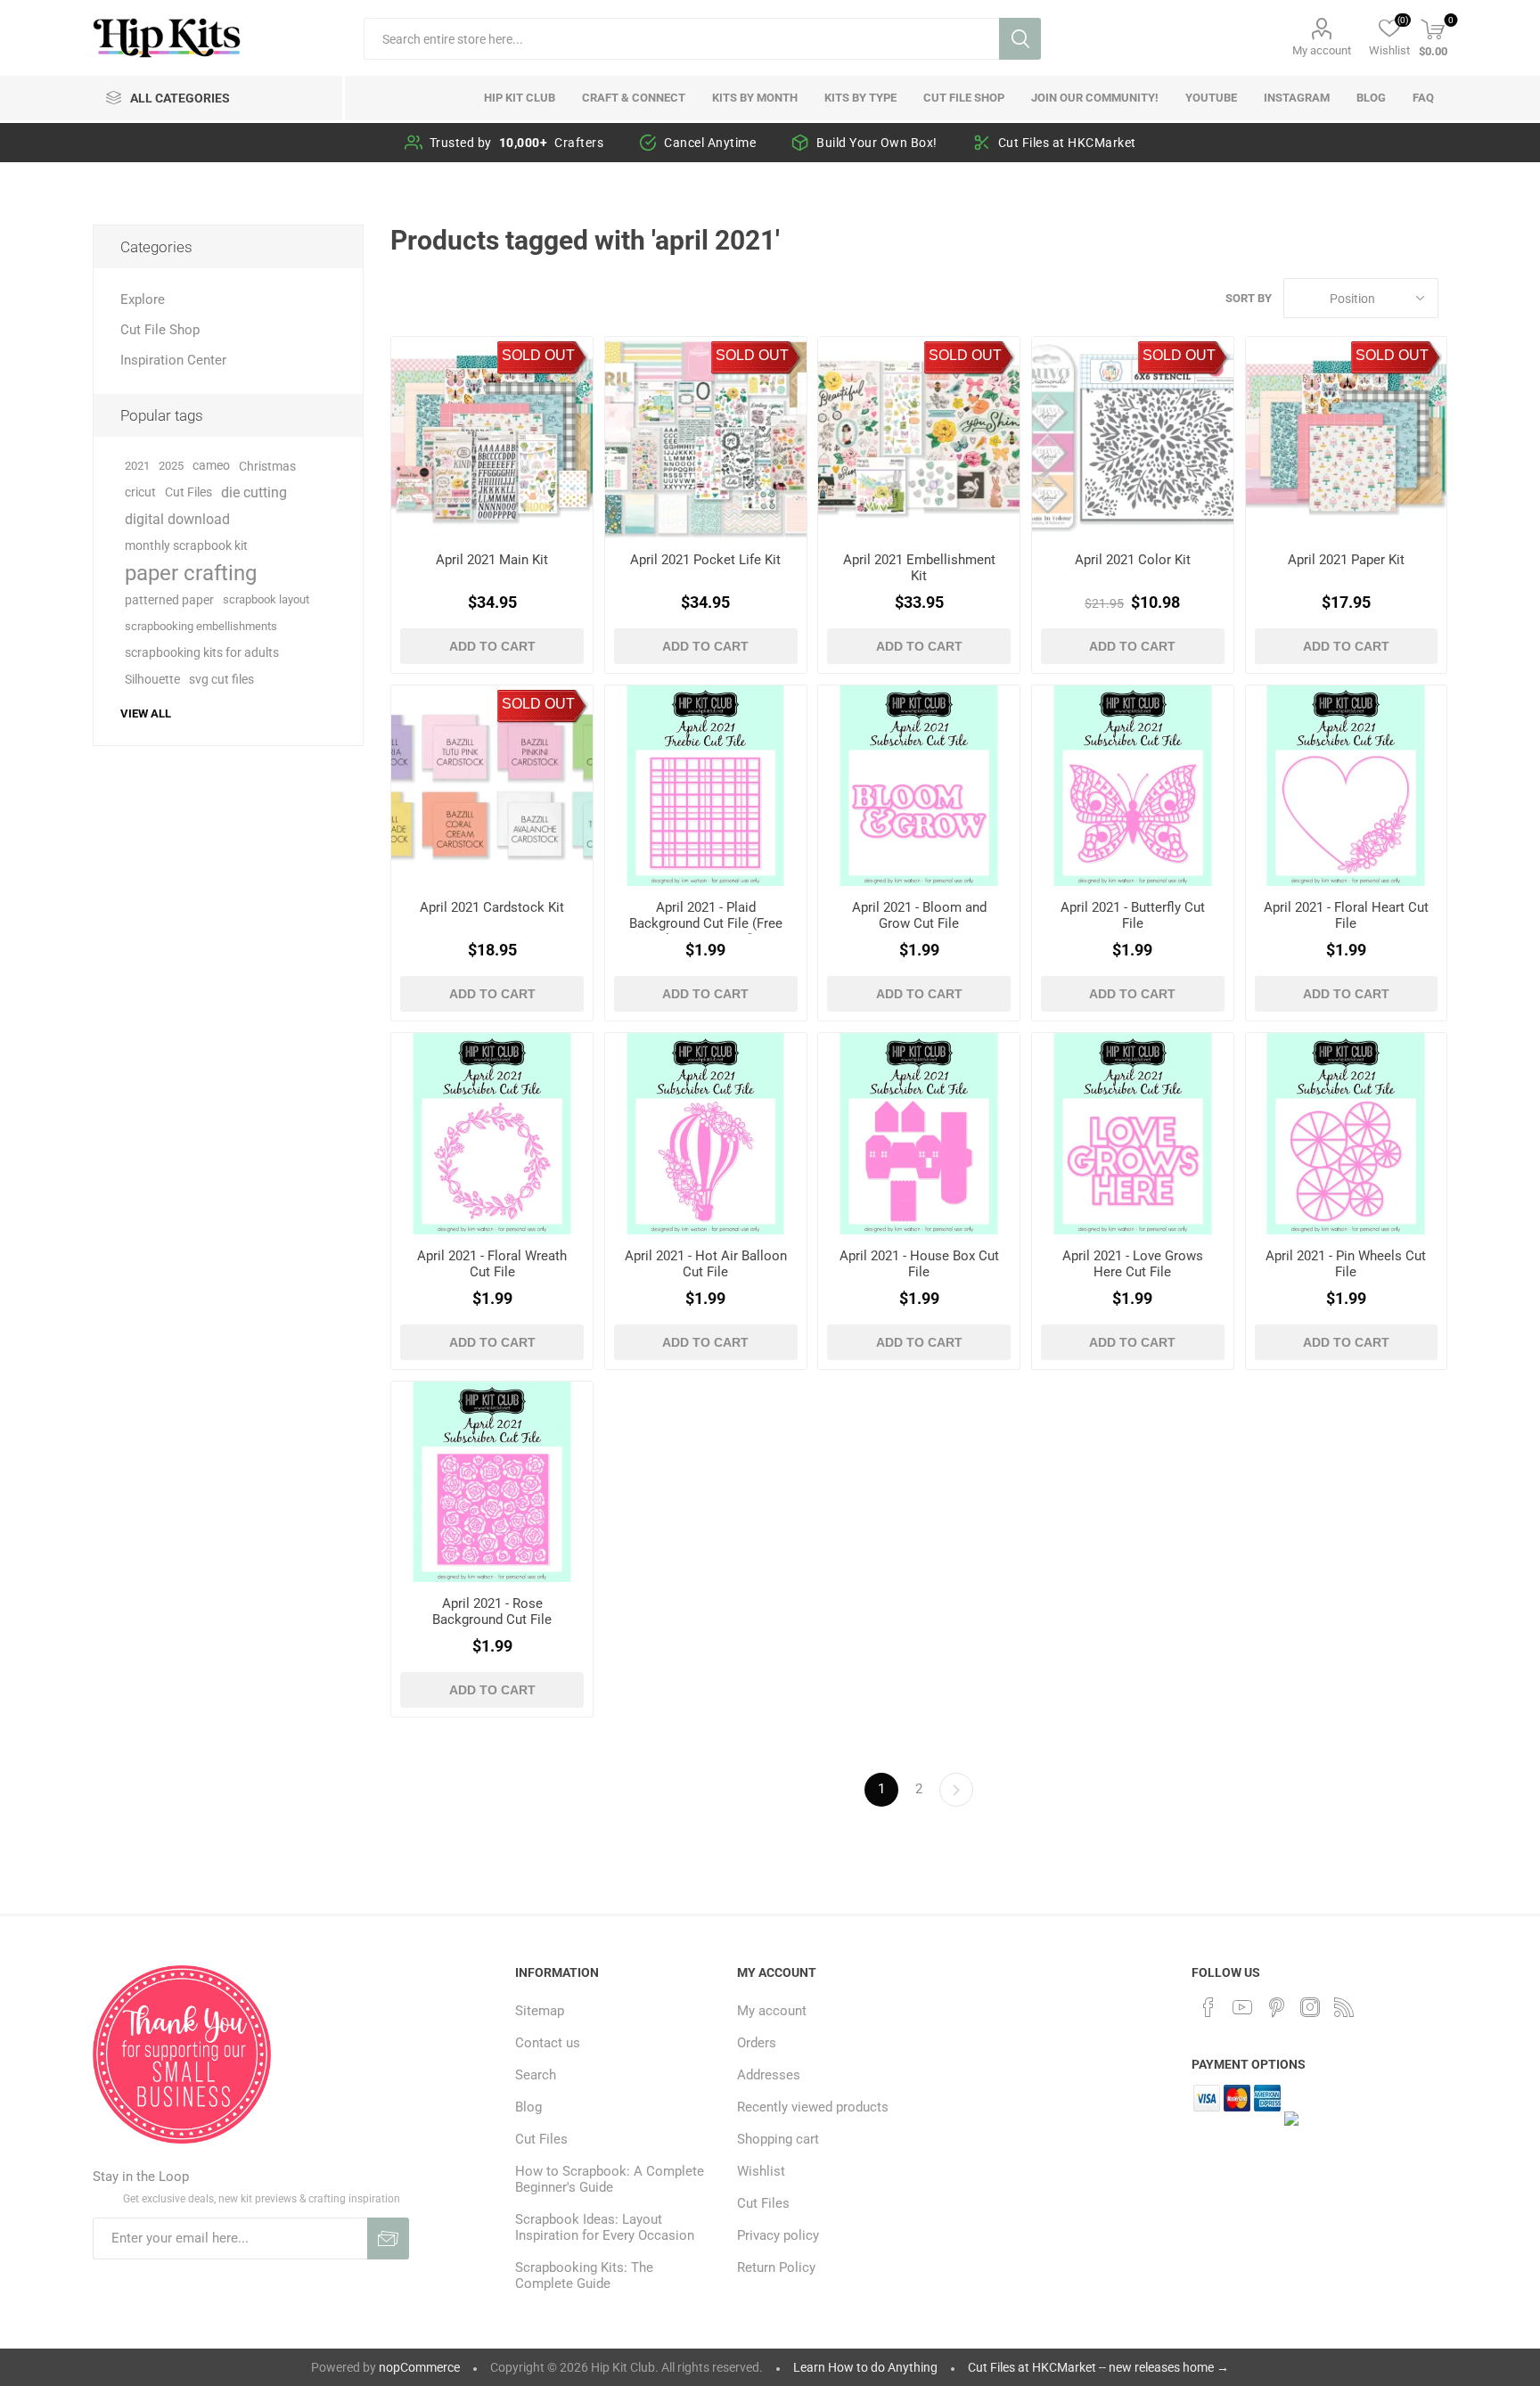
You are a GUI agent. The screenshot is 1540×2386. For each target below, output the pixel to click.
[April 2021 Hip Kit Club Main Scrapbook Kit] (492, 438)
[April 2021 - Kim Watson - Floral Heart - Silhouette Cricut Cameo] (1347, 786)
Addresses (769, 2075)
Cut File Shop (160, 330)
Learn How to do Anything (865, 2367)
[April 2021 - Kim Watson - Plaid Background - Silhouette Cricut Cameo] (706, 786)
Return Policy (776, 2267)
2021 (137, 466)
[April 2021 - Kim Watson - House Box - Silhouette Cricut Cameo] (919, 1134)
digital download (177, 519)
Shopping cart (778, 2139)
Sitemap (540, 2011)
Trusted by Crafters (517, 143)
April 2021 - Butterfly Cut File (1133, 915)
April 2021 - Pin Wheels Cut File (1346, 1264)
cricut (140, 492)
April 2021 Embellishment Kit (919, 568)
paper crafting (191, 573)
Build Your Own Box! (877, 143)
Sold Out (538, 355)
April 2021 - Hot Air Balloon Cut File (706, 1264)
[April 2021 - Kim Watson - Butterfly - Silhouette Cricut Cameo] (1133, 786)
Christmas (267, 466)
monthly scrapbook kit (186, 546)
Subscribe (388, 2238)
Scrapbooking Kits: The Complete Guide (584, 2275)
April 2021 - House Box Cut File (919, 1264)
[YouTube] (1242, 2007)
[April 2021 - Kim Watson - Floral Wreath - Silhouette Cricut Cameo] (492, 1134)
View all (146, 713)
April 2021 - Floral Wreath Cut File (492, 1264)
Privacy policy (778, 2235)
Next (956, 1790)
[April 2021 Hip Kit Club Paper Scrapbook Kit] (1347, 438)
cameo (211, 466)
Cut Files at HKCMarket (1067, 143)
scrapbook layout (266, 599)
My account (1322, 50)
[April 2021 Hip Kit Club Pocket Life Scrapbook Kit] (706, 438)
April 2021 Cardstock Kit (492, 907)
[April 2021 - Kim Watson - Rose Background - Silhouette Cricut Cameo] (492, 1482)
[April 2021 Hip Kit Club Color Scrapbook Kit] (1133, 438)
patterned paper (169, 600)
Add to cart (492, 646)
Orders (757, 2043)
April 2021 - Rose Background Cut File (492, 1611)
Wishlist (761, 2171)
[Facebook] (1208, 2007)
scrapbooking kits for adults (202, 653)
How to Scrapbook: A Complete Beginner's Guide (610, 2179)
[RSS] (1344, 2007)
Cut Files (188, 492)
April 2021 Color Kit (1133, 560)
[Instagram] (1310, 2007)
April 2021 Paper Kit (1346, 560)
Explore (143, 299)
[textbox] (681, 39)
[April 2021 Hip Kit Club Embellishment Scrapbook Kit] (919, 438)
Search (1020, 39)
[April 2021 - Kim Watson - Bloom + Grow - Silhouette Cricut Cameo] (919, 786)
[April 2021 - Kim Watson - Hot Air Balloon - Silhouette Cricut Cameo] (706, 1134)
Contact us (548, 2043)
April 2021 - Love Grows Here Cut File (1133, 1264)
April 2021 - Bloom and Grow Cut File (919, 915)
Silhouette (152, 680)
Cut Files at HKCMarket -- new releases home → (1098, 2367)
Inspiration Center (173, 360)
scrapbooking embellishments (201, 626)
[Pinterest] (1276, 2007)
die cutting (254, 492)
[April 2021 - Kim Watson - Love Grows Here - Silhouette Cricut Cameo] (1133, 1134)
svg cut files (221, 680)
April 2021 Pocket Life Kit (705, 560)
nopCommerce (419, 2367)
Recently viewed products (813, 2107)
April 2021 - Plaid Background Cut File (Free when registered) (706, 923)
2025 (171, 466)
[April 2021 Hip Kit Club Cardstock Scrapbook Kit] (492, 786)
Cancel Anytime (710, 143)
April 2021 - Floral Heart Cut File (1346, 915)
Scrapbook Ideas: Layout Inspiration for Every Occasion (605, 2227)
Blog (528, 2107)
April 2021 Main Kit (492, 560)
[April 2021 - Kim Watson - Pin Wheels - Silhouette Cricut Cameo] (1347, 1134)
